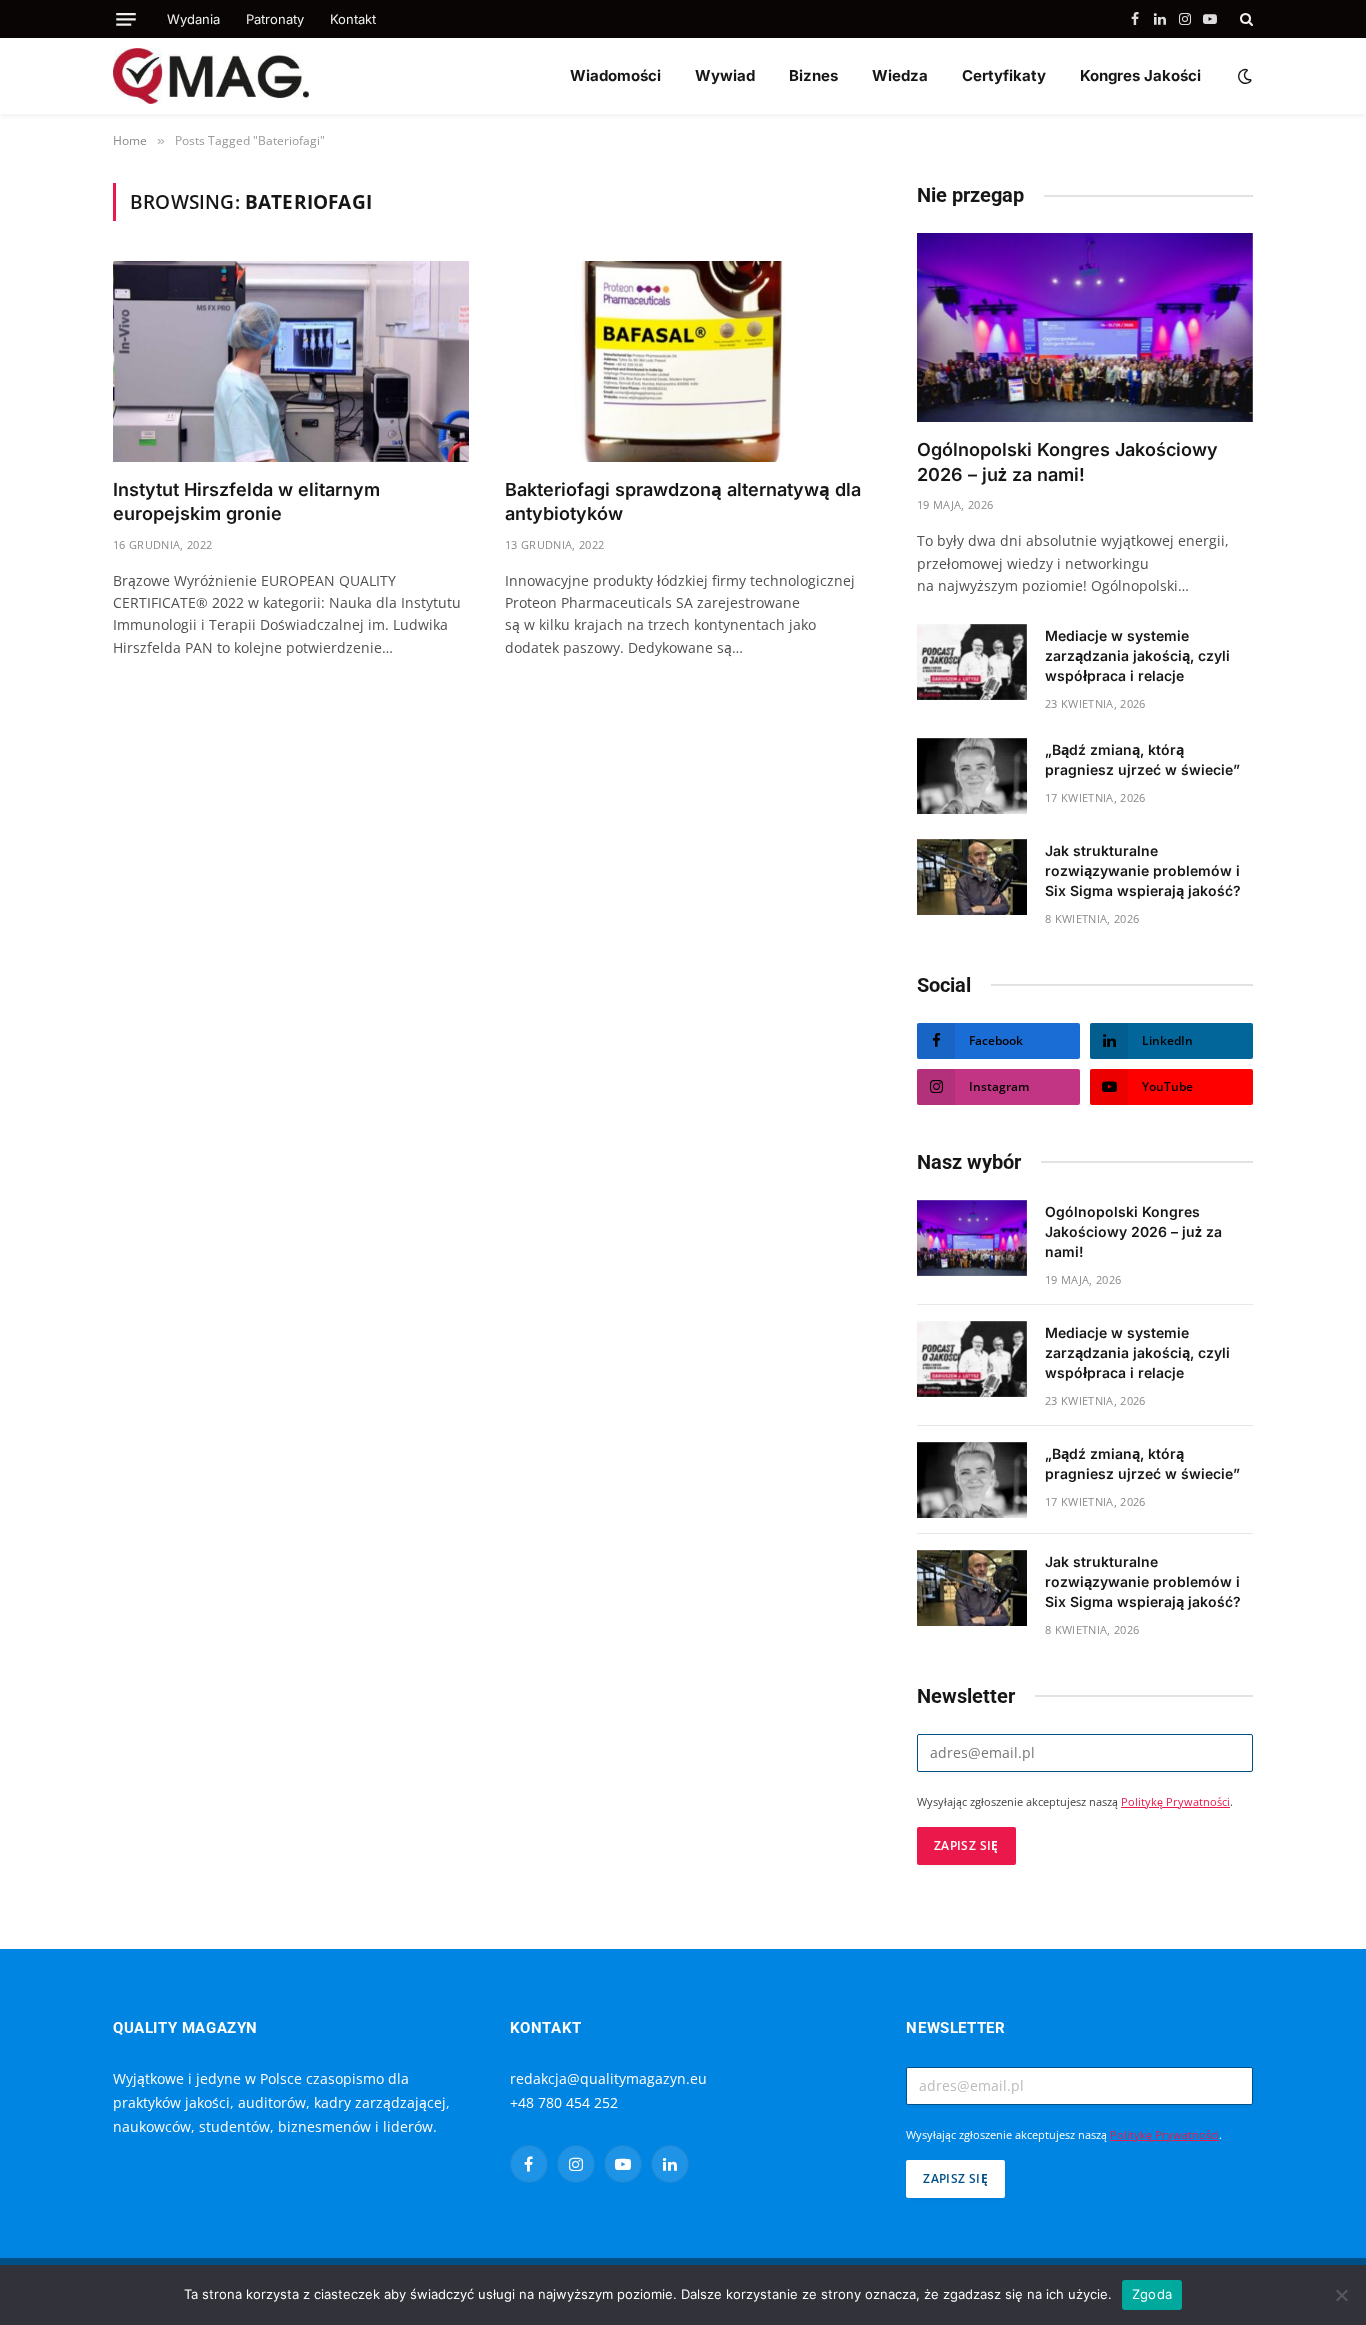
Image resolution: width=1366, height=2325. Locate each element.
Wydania (193, 19)
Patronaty (275, 19)
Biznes (813, 75)
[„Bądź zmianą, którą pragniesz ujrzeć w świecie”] (972, 776)
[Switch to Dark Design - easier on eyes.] (1243, 76)
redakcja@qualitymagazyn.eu (608, 2078)
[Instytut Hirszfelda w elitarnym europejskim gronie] (291, 361)
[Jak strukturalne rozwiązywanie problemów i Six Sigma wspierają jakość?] (972, 877)
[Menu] (126, 19)
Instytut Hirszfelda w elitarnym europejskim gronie (246, 501)
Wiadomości (615, 75)
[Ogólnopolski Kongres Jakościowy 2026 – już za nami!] (1085, 327)
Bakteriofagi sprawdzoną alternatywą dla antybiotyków (683, 501)
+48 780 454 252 (564, 2102)
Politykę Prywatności (1175, 1802)
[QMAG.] (211, 76)
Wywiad (725, 75)
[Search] (1244, 19)
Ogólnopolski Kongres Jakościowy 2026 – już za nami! (1067, 461)
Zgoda (1152, 2294)
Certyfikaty (1004, 75)
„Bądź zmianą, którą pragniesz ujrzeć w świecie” (1142, 759)
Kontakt (353, 19)
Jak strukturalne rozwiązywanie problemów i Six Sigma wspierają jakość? (1143, 870)
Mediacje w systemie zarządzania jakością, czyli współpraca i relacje (1137, 655)
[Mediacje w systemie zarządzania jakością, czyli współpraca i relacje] (972, 662)
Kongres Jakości (1140, 75)
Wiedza (900, 75)
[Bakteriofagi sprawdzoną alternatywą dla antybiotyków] (683, 361)
